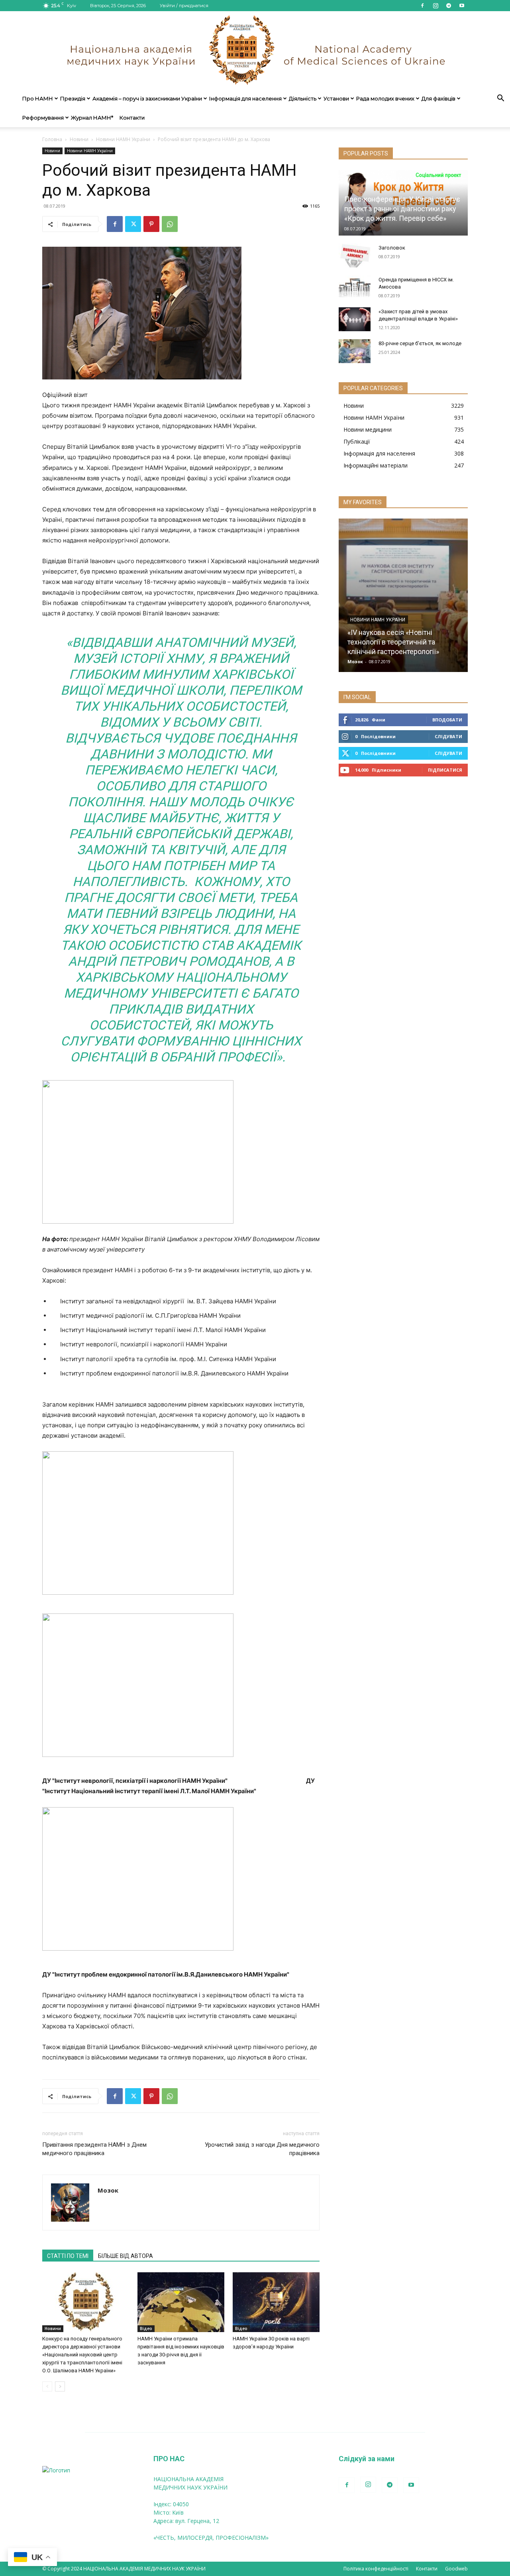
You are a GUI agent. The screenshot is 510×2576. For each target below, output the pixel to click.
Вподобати (447, 720)
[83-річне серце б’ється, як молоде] (355, 351)
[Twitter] (133, 224)
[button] (500, 99)
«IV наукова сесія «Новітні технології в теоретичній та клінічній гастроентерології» (393, 642)
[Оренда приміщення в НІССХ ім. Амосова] (355, 287)
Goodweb (456, 2569)
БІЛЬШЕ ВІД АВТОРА (126, 2256)
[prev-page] (47, 2386)
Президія (73, 98)
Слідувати (448, 736)
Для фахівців (438, 98)
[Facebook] (422, 6)
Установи (336, 98)
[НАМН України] (255, 50)
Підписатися (445, 770)
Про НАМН (38, 98)
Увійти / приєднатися (184, 6)
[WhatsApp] (170, 224)
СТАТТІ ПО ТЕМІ (68, 2256)
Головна (52, 139)
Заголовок (392, 248)
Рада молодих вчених (385, 98)
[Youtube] (462, 6)
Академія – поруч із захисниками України (147, 98)
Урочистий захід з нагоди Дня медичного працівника (262, 2149)
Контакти (132, 118)
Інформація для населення (245, 98)
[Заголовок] (355, 255)
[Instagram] (435, 6)
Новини (79, 139)
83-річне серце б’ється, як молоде (420, 343)
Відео (146, 2328)
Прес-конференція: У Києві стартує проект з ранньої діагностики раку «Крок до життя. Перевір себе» (402, 209)
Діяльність (303, 98)
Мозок (108, 2190)
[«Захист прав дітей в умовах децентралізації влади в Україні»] (355, 319)
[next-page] (60, 2386)
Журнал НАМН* (92, 118)
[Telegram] (449, 6)
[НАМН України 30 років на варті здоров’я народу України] (276, 2302)
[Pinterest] (151, 224)
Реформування (43, 118)
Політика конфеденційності (376, 2569)
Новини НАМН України (123, 139)
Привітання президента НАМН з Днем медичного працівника (94, 2149)
